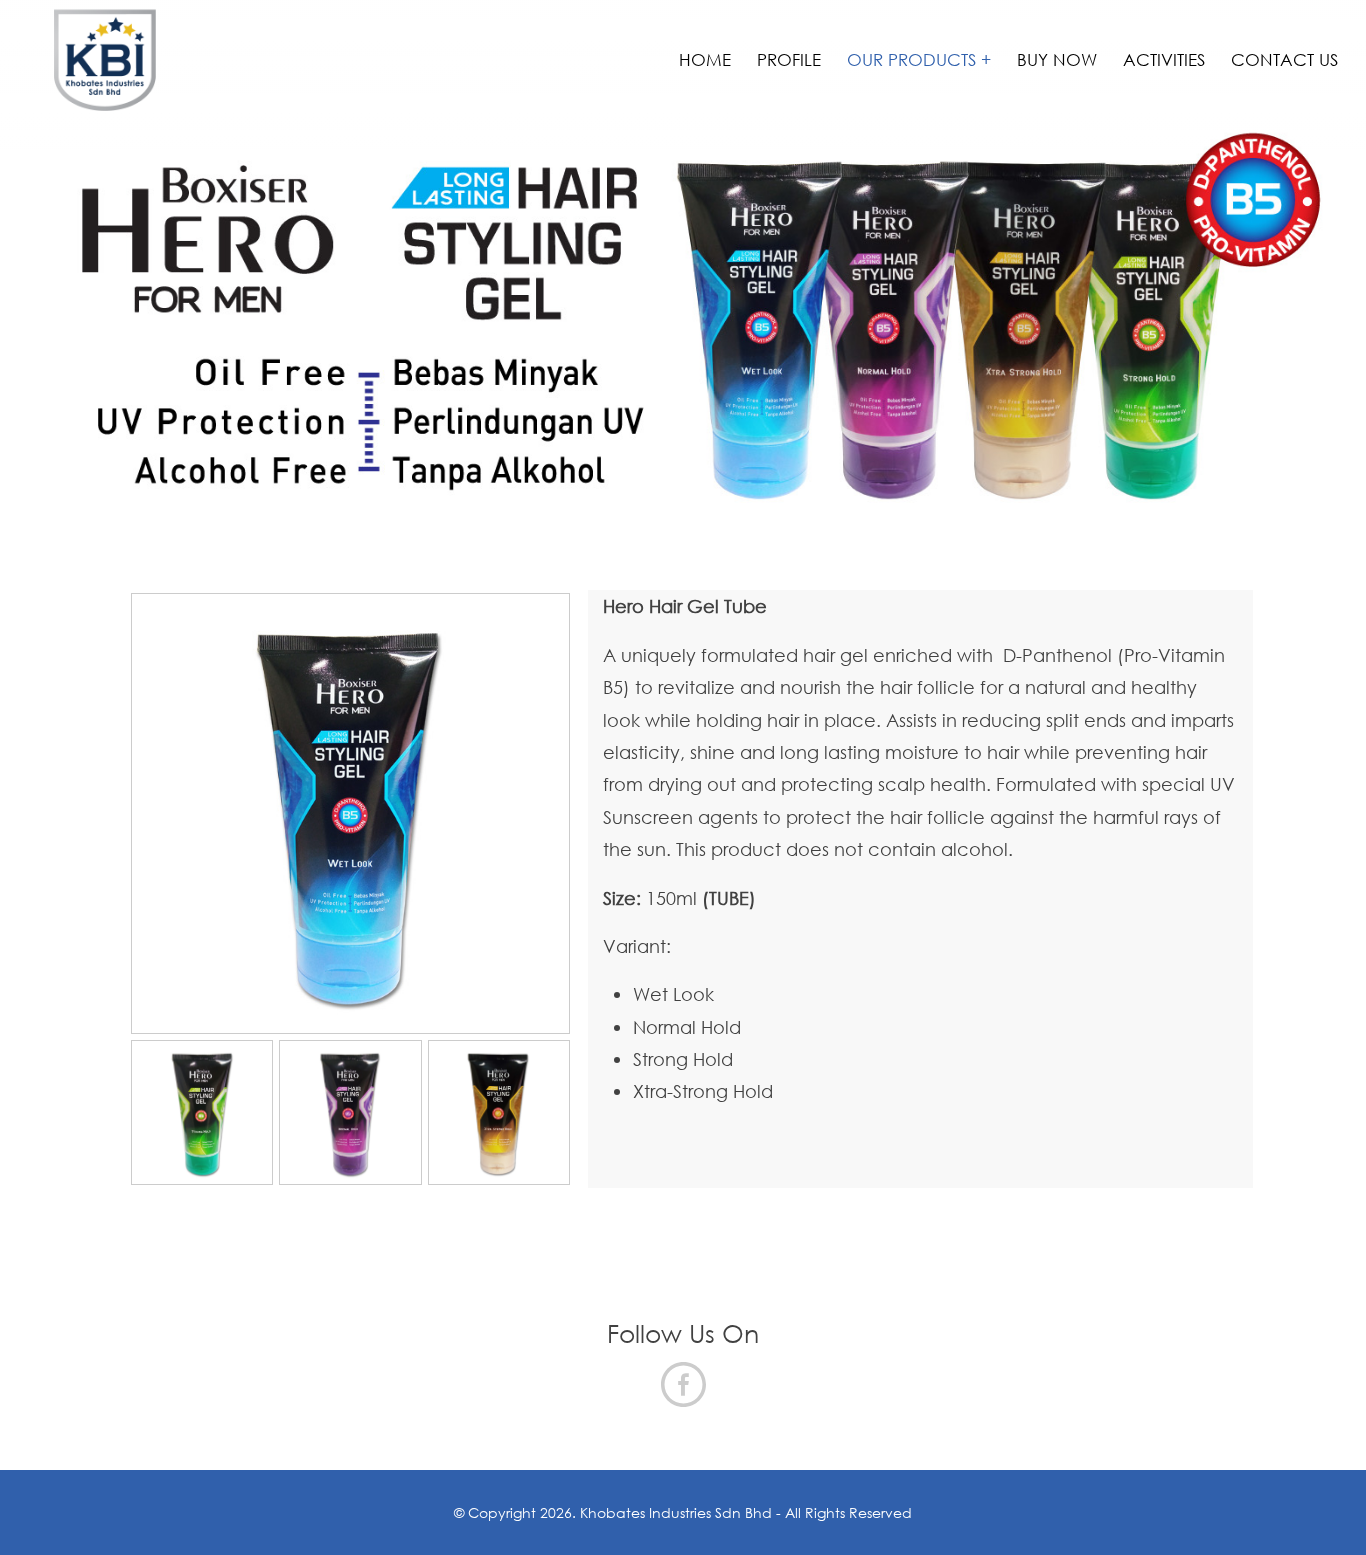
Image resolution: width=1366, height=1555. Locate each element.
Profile (789, 59)
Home (705, 59)
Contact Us (1284, 59)
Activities (1164, 59)
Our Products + (919, 59)
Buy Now (1057, 59)
